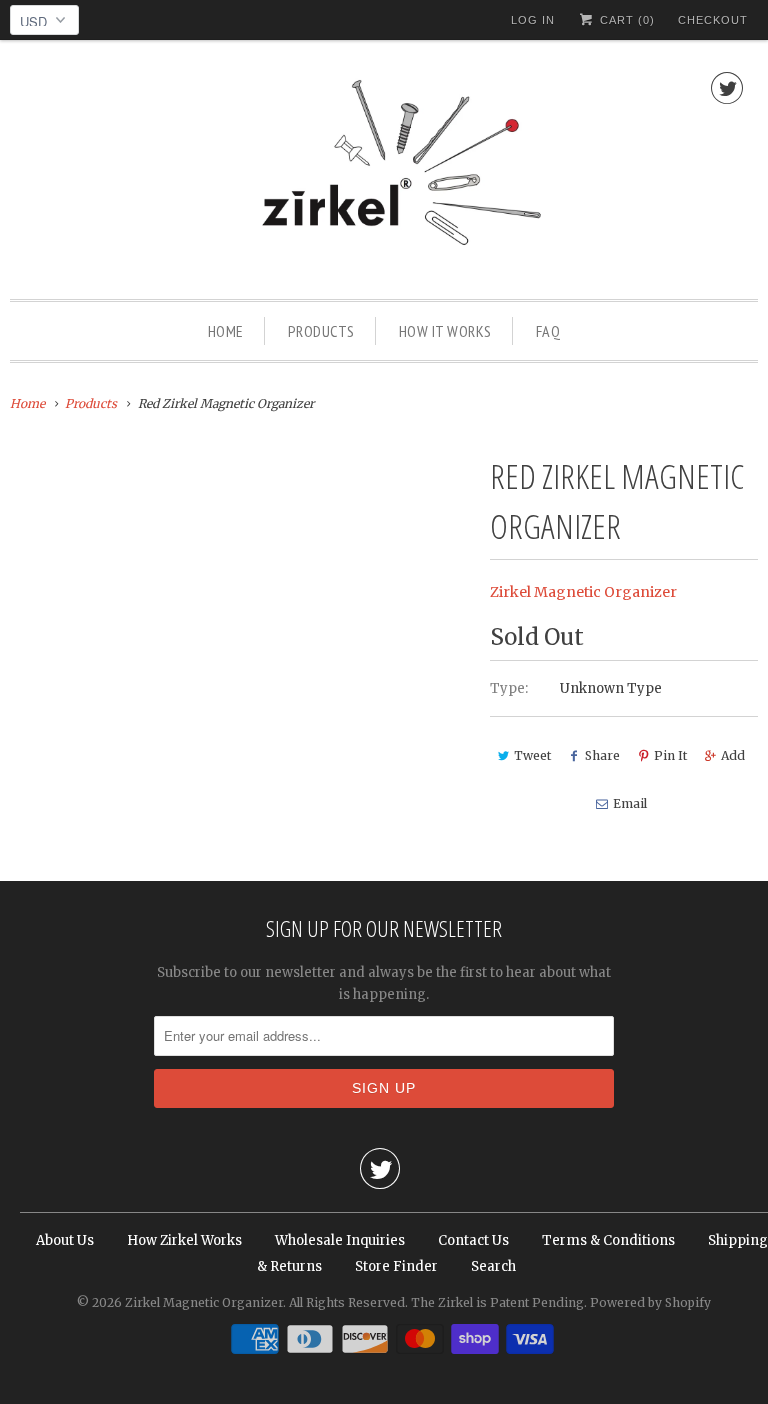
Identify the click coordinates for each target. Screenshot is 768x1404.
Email (630, 803)
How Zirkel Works (184, 1240)
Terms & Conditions (608, 1240)
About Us (65, 1240)
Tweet (532, 755)
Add (733, 755)
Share (602, 755)
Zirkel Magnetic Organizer (583, 592)
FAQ (548, 331)
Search (493, 1266)
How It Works (445, 331)
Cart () (625, 20)
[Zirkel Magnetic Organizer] (384, 174)
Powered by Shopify (650, 1302)
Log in (533, 20)
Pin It (670, 755)
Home (226, 331)
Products (321, 331)
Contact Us (473, 1240)
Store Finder (396, 1266)
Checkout (713, 20)
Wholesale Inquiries (340, 1240)
